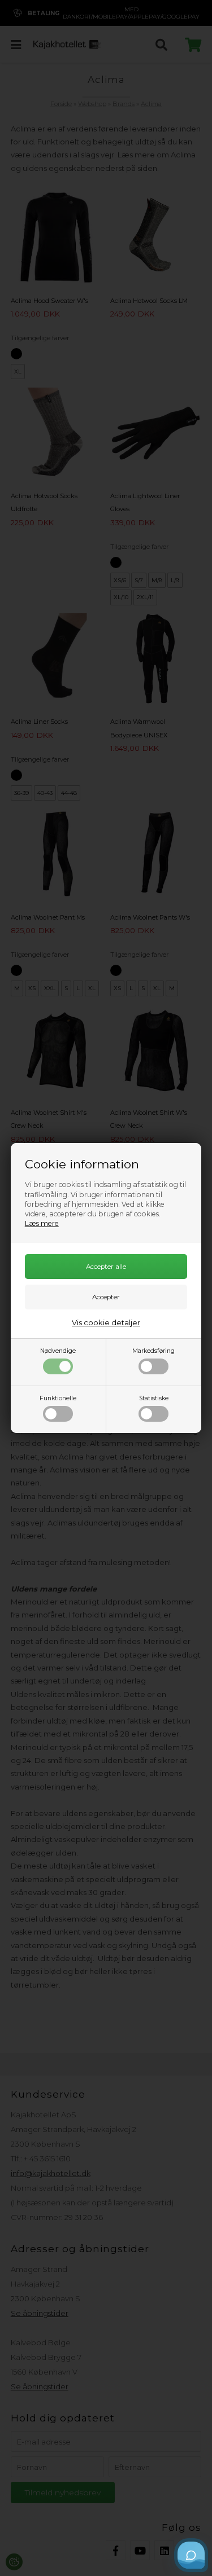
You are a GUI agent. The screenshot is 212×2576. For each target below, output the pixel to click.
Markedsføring (153, 1351)
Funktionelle (58, 1398)
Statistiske (154, 1398)
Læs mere (42, 1223)
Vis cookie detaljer (106, 1322)
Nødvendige (58, 1351)
